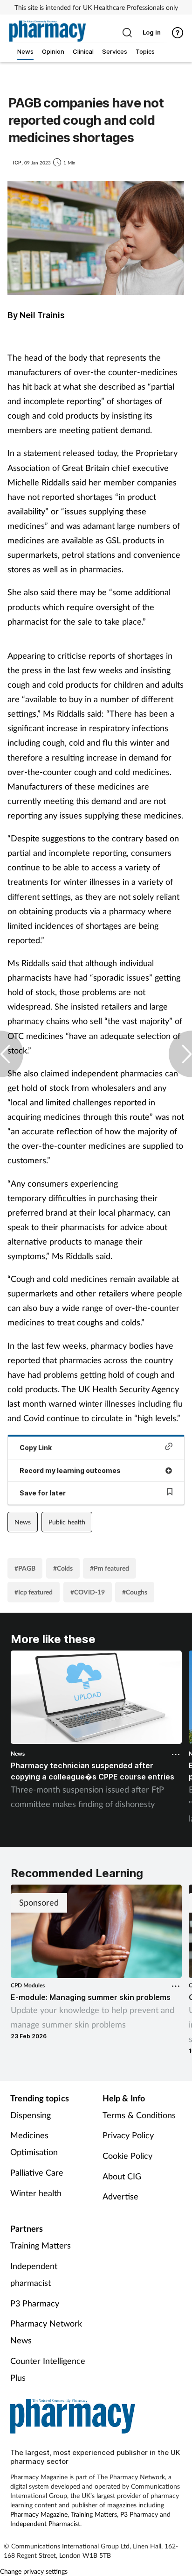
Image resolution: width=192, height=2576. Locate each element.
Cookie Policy (127, 2156)
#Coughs (135, 1592)
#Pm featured (110, 1568)
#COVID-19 (88, 1592)
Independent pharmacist (34, 2274)
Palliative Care (37, 2172)
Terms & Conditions (139, 2115)
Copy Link (36, 1448)
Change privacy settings (34, 2571)
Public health (67, 1522)
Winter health (36, 2193)
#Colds (63, 1568)
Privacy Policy (128, 2135)
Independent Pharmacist (45, 2523)
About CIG (122, 2176)
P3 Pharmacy (35, 2303)
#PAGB (25, 1568)
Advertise (120, 2196)
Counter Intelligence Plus (48, 2369)
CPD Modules (28, 1985)
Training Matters (41, 2245)
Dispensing (31, 2115)
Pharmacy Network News (46, 2332)
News (23, 1522)
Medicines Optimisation (34, 2143)
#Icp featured (34, 1592)
